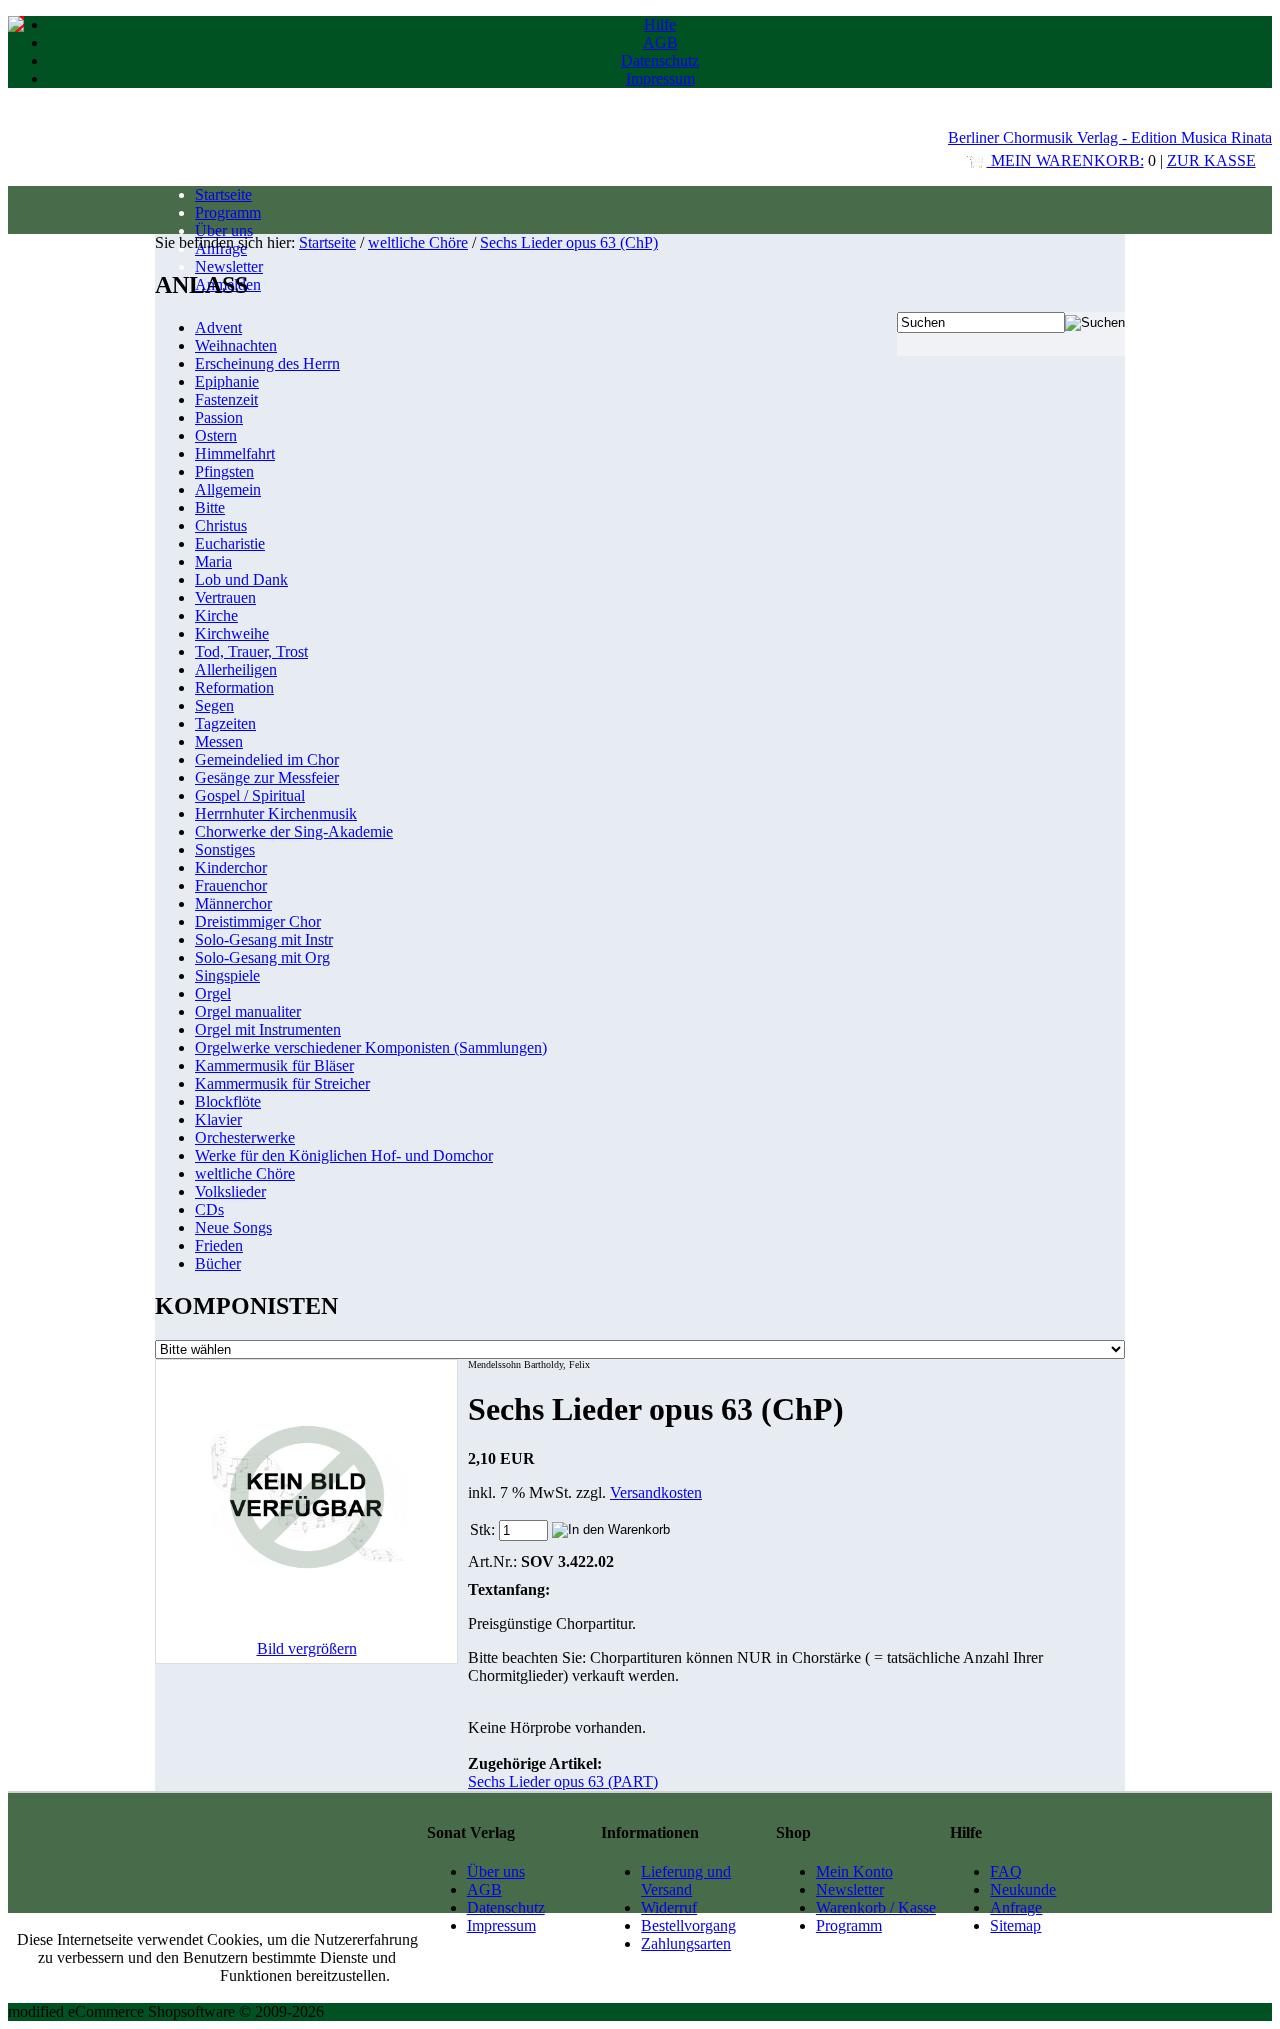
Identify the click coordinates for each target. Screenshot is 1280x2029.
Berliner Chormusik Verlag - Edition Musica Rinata (1110, 137)
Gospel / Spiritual (250, 795)
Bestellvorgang (688, 1925)
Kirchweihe (232, 633)
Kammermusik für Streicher (282, 1083)
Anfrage (1016, 1907)
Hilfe (660, 24)
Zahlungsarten (686, 1943)
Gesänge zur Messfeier (267, 777)
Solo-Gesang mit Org (262, 957)
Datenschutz (660, 60)
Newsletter (229, 266)
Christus (221, 525)
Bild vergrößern (307, 1648)
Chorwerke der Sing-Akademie (294, 831)
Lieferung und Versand (686, 1880)
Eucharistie (230, 543)
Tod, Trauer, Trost (251, 651)
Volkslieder (230, 1191)
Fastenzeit (226, 399)
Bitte (210, 507)
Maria (213, 561)
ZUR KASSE (1211, 160)
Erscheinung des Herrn (267, 363)
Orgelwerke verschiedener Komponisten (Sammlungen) (371, 1047)
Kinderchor (231, 867)
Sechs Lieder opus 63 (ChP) (569, 242)
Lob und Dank (241, 579)
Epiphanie (227, 381)
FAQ (1006, 1871)
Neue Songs (233, 1227)
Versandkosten (656, 1492)
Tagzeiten (225, 723)
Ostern (216, 435)
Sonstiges (225, 849)
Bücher (218, 1263)
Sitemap (1015, 1925)
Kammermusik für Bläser (274, 1065)
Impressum (660, 78)
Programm (228, 212)
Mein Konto (854, 1871)
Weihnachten (236, 345)
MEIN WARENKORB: (1065, 160)
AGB (660, 42)
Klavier (218, 1119)
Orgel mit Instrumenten (268, 1029)
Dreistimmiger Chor (258, 921)
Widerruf (669, 1907)
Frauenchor (231, 885)
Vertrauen (225, 597)
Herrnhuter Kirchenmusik (276, 813)
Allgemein (228, 489)
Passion (219, 417)
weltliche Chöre (418, 242)
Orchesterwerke (245, 1137)
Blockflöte (228, 1101)
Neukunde (1023, 1889)
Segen (214, 705)
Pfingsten (224, 471)
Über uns (224, 230)
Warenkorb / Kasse (876, 1907)
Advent (218, 327)
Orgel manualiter (248, 1011)
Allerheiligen (236, 669)
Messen (219, 741)
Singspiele (227, 975)
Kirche (216, 615)
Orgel (213, 993)
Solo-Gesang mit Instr (264, 939)
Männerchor (233, 903)
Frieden (219, 1245)
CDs (209, 1209)
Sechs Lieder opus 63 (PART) (563, 1781)
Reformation (234, 687)
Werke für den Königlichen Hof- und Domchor (344, 1155)
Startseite (223, 194)
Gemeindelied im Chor (267, 759)
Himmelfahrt (235, 453)
